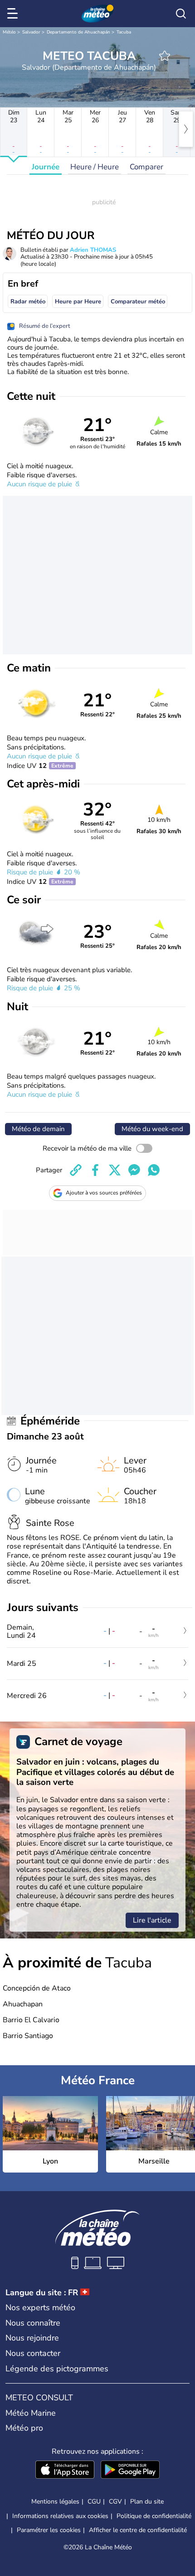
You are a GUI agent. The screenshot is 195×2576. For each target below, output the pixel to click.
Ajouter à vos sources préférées (104, 1193)
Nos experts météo (40, 2307)
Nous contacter (33, 2353)
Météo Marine (31, 2413)
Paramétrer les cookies (49, 2530)
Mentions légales (55, 2502)
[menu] (14, 14)
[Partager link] (76, 1170)
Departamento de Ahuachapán (78, 32)
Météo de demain (38, 1129)
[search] (181, 14)
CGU (94, 2502)
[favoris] (165, 56)
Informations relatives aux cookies (60, 2516)
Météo (9, 32)
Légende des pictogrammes (57, 2369)
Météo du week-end (152, 1129)
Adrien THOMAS (93, 250)
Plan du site (147, 2502)
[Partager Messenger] (134, 1170)
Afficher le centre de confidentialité (138, 2530)
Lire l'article (152, 1920)
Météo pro (24, 2428)
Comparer (146, 167)
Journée (46, 167)
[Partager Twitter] (115, 1170)
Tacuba (124, 32)
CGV (115, 2502)
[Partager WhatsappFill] (154, 1170)
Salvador (31, 32)
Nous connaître (33, 2323)
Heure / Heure (95, 167)
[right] (186, 129)
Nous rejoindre (32, 2338)
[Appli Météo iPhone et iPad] (65, 2470)
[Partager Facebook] (95, 1170)
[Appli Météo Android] (130, 2470)
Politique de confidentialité (154, 2516)
